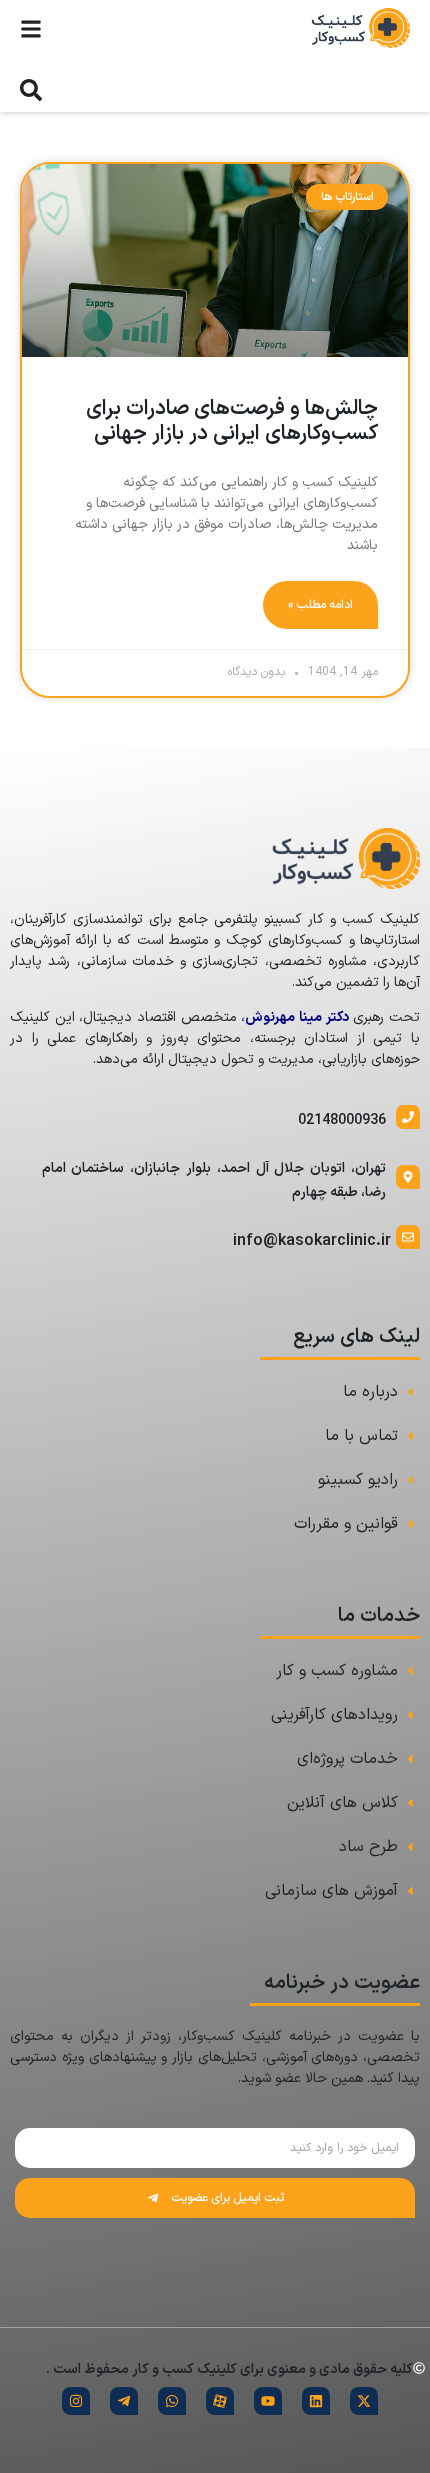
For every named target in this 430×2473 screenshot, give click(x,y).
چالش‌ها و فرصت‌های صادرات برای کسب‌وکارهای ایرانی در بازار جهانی (232, 421)
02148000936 (342, 1120)
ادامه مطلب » (320, 605)
